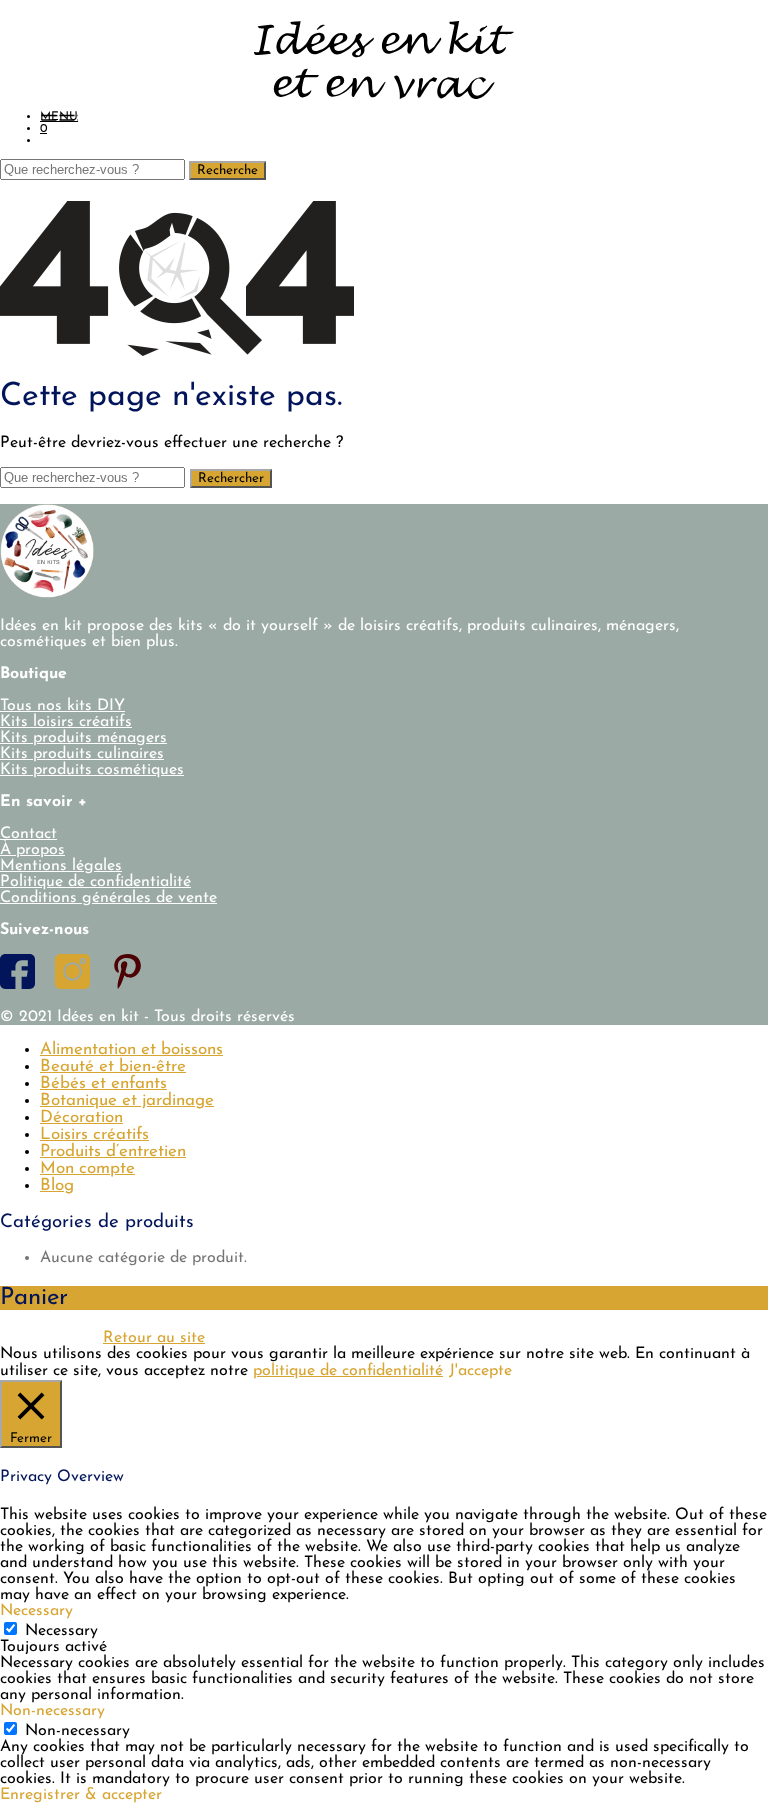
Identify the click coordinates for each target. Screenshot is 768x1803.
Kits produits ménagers (83, 738)
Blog (57, 1185)
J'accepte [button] (480, 1371)
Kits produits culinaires (82, 754)
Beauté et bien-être (113, 1066)
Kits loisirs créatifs (66, 722)
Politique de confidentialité (95, 882)
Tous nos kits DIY (62, 706)
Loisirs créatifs (94, 1134)
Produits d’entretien (113, 1151)
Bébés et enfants (103, 1083)
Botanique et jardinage (127, 1100)
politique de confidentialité (348, 1371)
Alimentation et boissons (131, 1049)
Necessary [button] (36, 1611)
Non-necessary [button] (52, 1711)
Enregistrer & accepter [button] (81, 1795)
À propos (32, 850)
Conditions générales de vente (108, 898)
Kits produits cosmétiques (92, 770)
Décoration (81, 1117)
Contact (28, 834)
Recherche (227, 170)
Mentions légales (61, 866)
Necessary (61, 1631)
